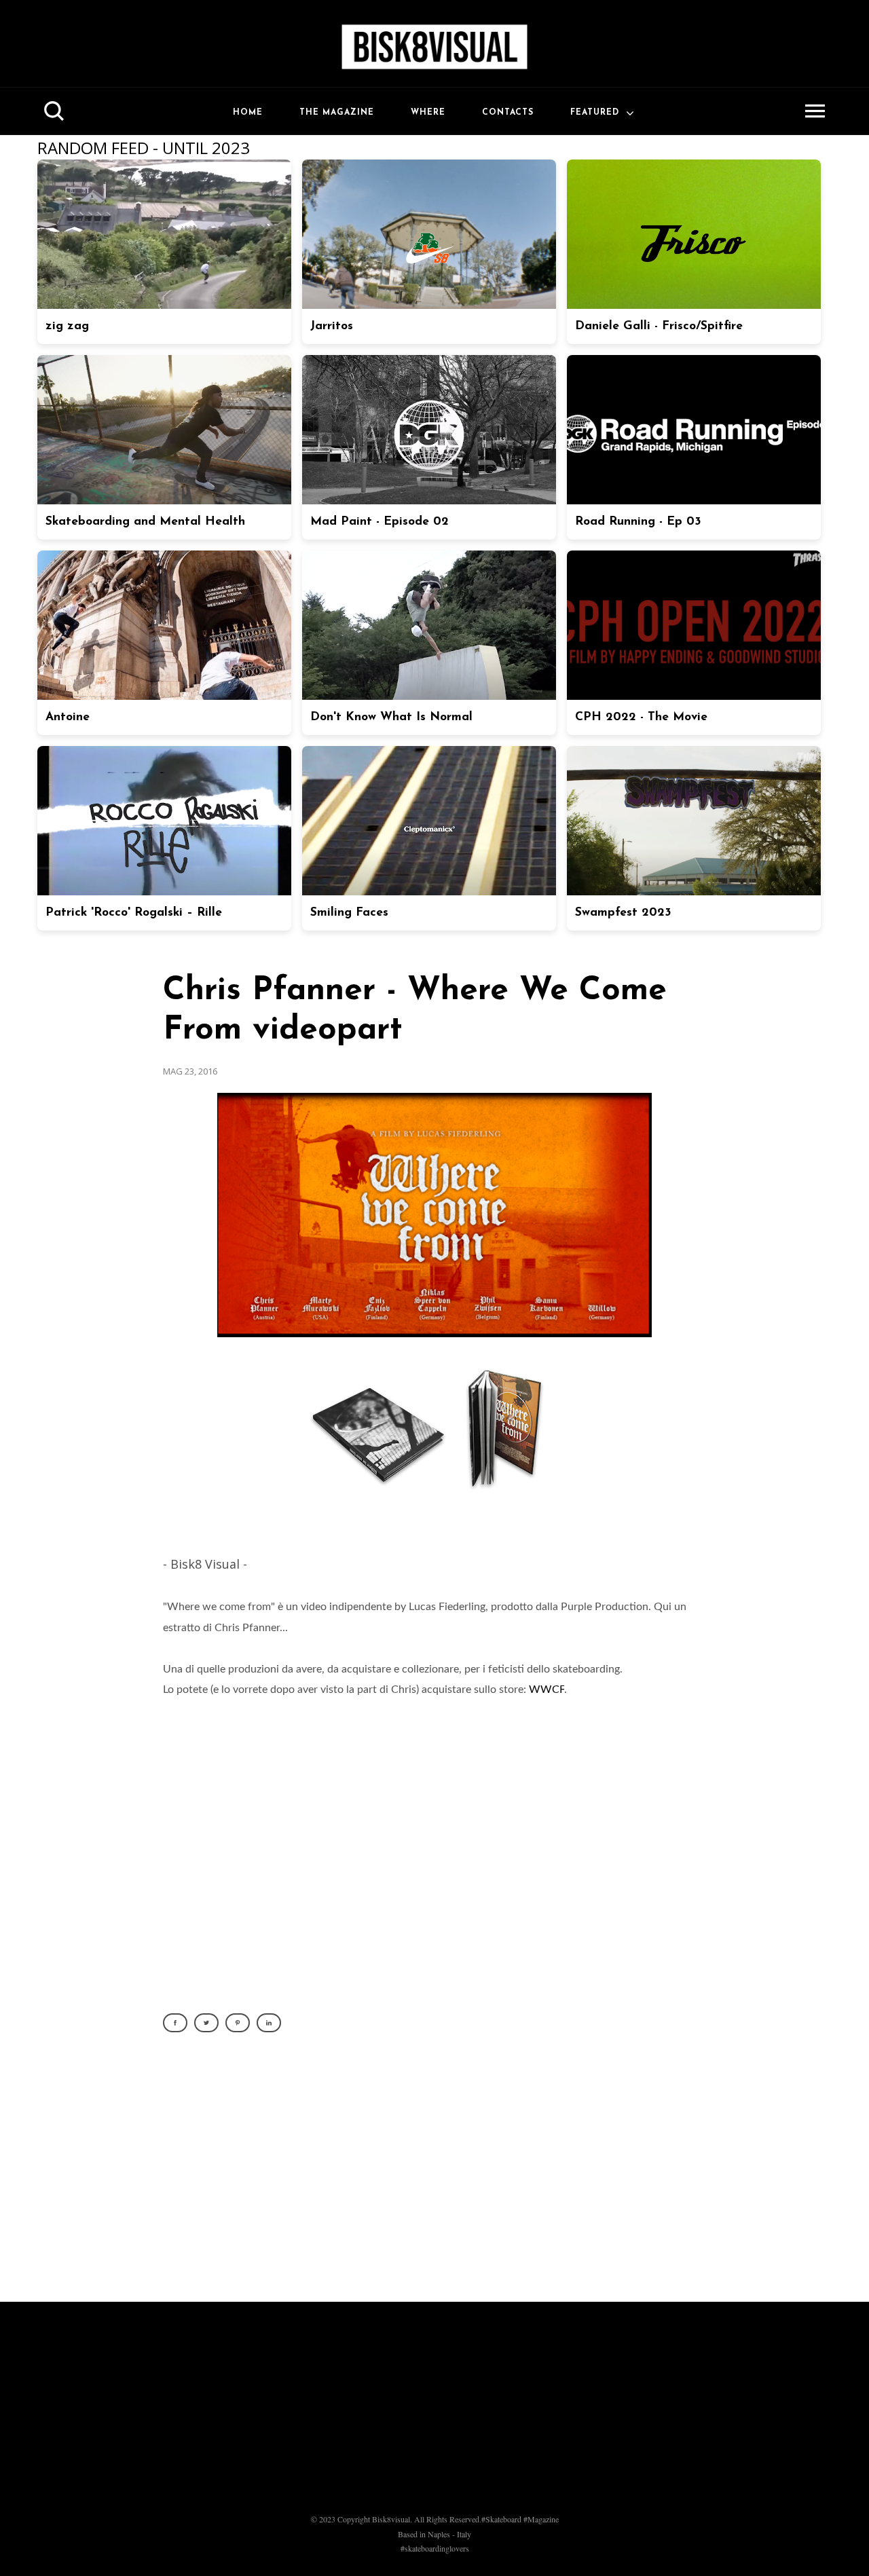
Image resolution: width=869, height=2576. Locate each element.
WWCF (547, 1690)
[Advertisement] (434, 2175)
